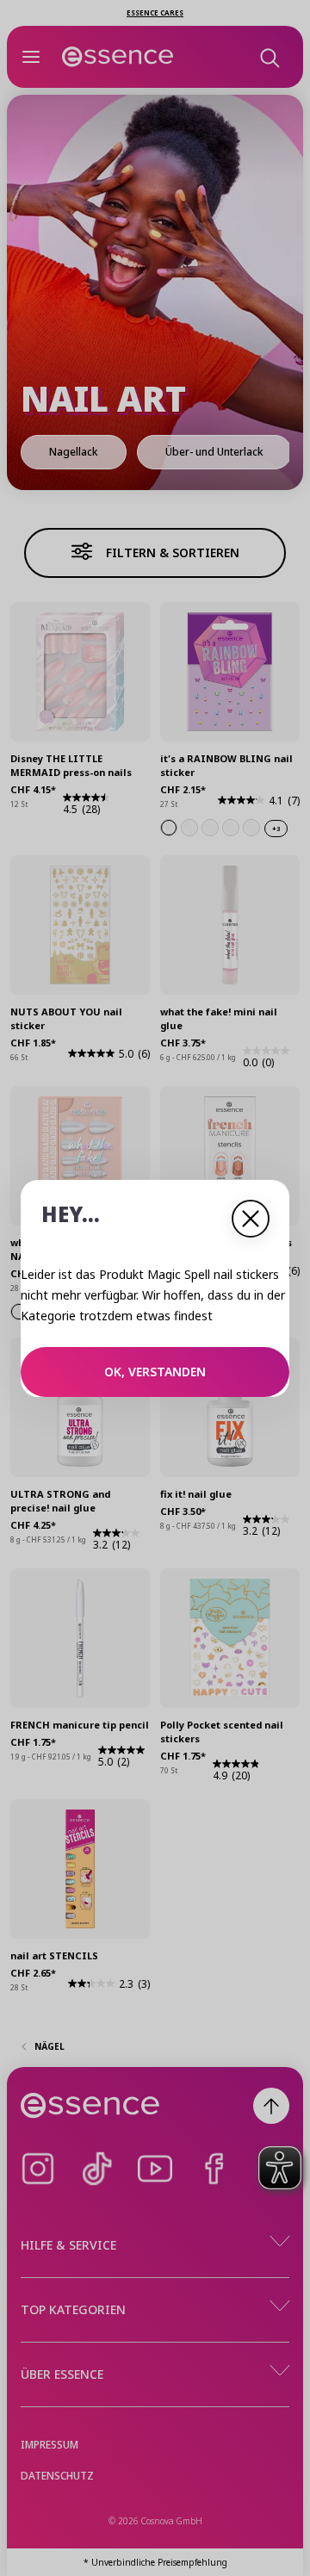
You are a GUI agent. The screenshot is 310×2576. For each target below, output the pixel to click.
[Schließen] (251, 1219)
